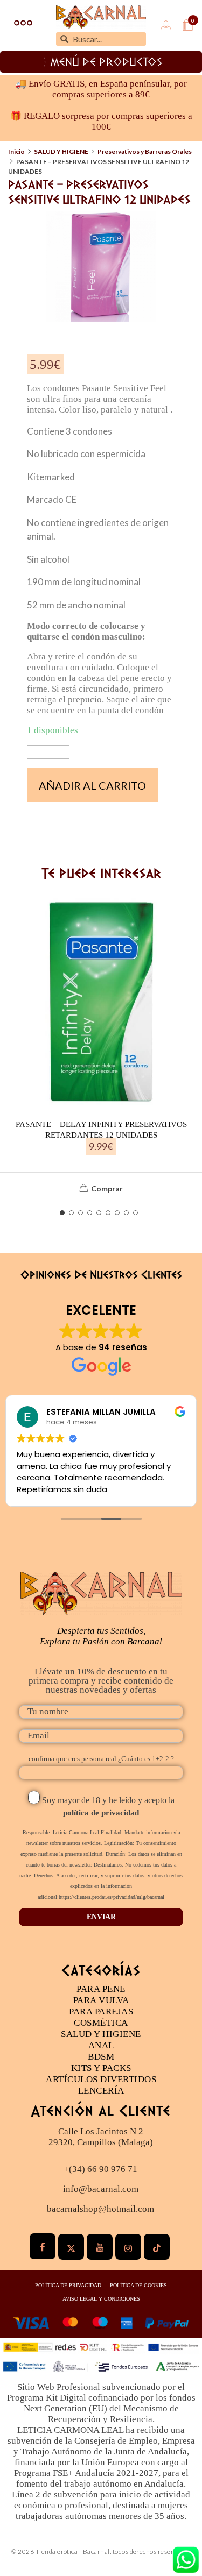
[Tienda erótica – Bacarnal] (101, 17)
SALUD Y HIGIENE (61, 151)
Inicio (16, 151)
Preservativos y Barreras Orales (145, 151)
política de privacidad (101, 1813)
